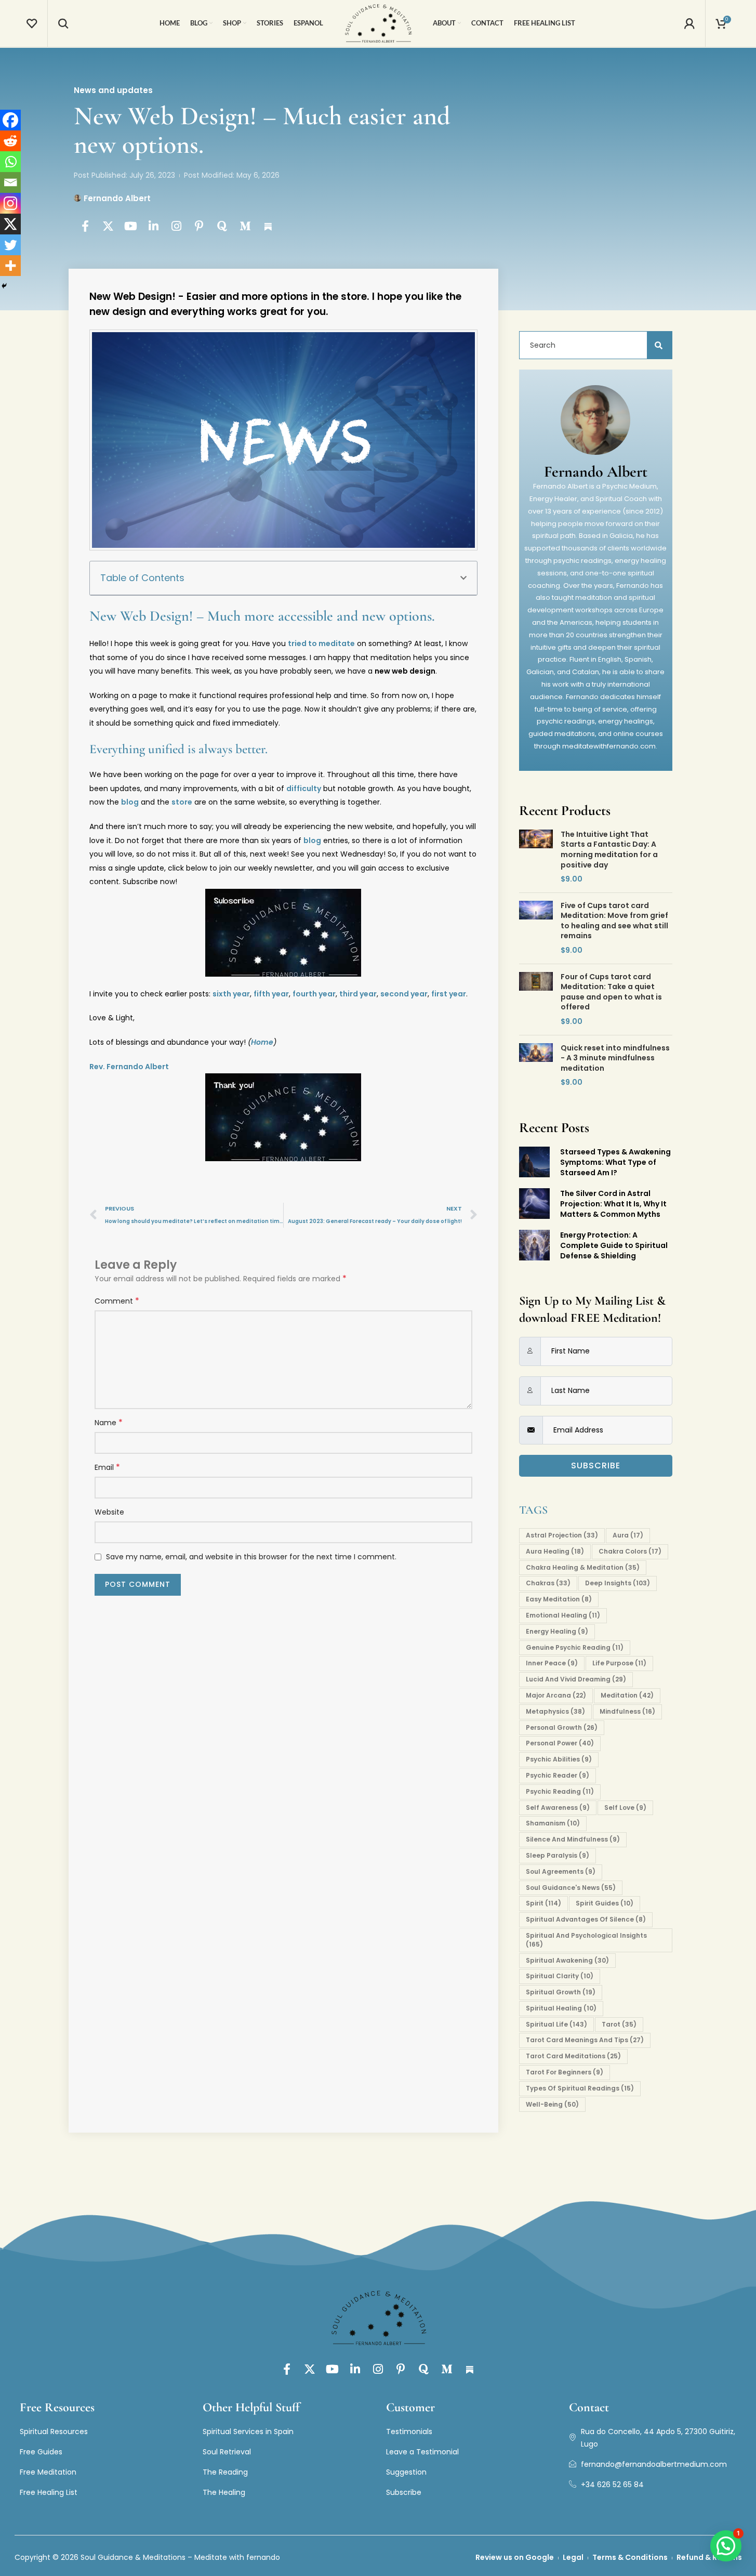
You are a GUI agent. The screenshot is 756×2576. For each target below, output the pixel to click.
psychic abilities (559, 1759)
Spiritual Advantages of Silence (586, 1919)
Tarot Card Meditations (573, 2056)
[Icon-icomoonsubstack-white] (268, 226)
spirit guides (605, 1903)
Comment (117, 1301)
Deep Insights (618, 1583)
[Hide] (4, 286)
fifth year (271, 994)
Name (109, 1423)
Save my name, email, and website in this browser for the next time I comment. (251, 1557)
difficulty (304, 788)
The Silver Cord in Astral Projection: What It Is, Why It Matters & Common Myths (613, 1204)
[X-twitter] (108, 226)
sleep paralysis (558, 1855)
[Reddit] (10, 141)
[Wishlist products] (32, 23)
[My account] (689, 23)
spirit (543, 1903)
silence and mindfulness (573, 1839)
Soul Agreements (561, 1871)
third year (358, 994)
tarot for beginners (565, 2072)
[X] (10, 224)
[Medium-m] (245, 226)
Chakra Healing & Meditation (583, 1567)
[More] (10, 266)
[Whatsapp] (10, 162)
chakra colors (630, 1551)
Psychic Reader (558, 1775)
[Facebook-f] (85, 226)
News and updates (113, 90)
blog (130, 802)
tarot (619, 2024)
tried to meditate (321, 643)
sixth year (231, 994)
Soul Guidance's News (571, 1888)
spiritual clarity (560, 1976)
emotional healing (563, 1615)
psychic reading (560, 1791)
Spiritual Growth (561, 1992)
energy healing (557, 1631)
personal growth (562, 1727)
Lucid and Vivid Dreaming (576, 1679)
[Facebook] (10, 120)
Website (109, 1512)
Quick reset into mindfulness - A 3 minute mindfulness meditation (615, 1058)
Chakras (548, 1583)
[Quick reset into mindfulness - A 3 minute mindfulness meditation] (536, 1066)
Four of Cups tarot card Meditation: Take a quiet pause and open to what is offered (611, 992)
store (182, 802)
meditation (627, 1695)
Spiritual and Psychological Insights (586, 1940)
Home (262, 1042)
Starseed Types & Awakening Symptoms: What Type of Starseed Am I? (615, 1162)
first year (449, 994)
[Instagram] (177, 226)
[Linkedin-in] (154, 226)
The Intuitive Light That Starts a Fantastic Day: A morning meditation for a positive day (609, 850)
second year (404, 994)
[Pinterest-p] (200, 226)
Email (107, 1467)
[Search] (63, 23)
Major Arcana (556, 1695)
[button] (463, 578)
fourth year (314, 994)
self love (625, 1808)
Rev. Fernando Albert (129, 1067)
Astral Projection (562, 1535)
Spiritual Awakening (567, 1960)
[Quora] (222, 226)
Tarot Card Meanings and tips (585, 2040)
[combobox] (590, 345)
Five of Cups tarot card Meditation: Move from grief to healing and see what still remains (614, 921)
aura (628, 1535)
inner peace (552, 1663)
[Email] (10, 182)
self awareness (558, 1808)
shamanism (553, 1823)
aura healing (555, 1551)
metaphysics (555, 1711)
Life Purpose (619, 1663)
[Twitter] (10, 245)
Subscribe (596, 1466)
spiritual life (556, 2024)
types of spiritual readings (580, 2088)
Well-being (552, 2104)
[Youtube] (131, 226)
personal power (560, 1743)
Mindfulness (627, 1711)
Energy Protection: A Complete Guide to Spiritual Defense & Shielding (614, 1245)
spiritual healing (561, 2008)
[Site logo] (378, 23)
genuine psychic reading (575, 1647)
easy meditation (559, 1599)
